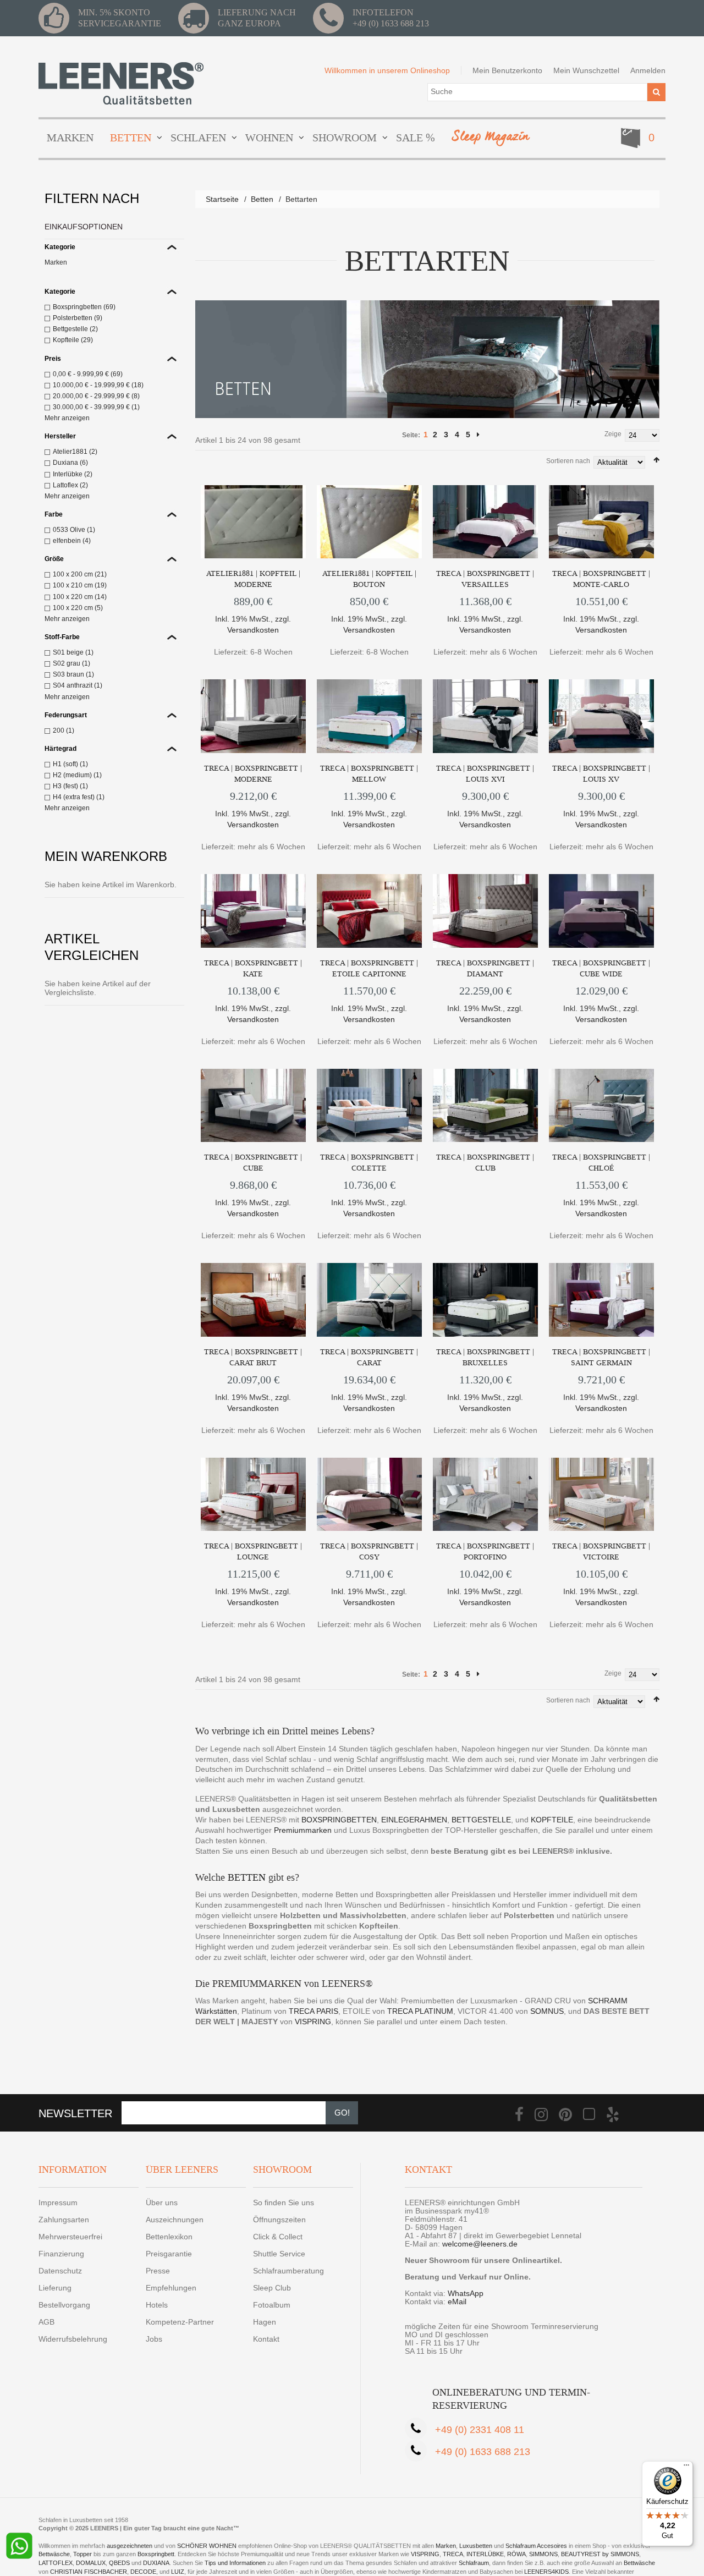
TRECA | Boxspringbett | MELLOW (369, 774)
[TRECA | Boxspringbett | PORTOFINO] (485, 1495)
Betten (262, 199)
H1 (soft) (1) (70, 764)
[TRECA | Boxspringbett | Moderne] (253, 716)
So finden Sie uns (284, 2202)
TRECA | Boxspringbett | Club (485, 1163)
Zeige (613, 434)
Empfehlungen (171, 2288)
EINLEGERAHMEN (414, 1820)
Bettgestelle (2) (75, 329)
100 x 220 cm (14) (80, 597)
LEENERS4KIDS (546, 2572)
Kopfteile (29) (73, 340)
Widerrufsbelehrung (73, 2339)
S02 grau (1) (71, 663)
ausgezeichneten (130, 2546)
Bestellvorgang (64, 2305)
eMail (457, 2302)
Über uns (162, 2202)
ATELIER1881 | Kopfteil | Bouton (369, 579)
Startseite (222, 199)
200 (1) (64, 730)
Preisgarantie (169, 2254)
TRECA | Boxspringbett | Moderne (253, 774)
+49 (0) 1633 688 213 (391, 23)
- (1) (96, 407)
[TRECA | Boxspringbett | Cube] (253, 1106)
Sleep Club (272, 2288)
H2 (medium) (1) (77, 775)
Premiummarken (303, 1830)
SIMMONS (543, 2554)
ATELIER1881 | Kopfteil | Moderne (253, 579)
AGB (46, 2322)
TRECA (453, 2554)
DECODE (143, 2572)
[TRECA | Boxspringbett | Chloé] (601, 1106)
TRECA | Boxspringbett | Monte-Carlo (601, 579)
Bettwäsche (54, 2554)
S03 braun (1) (73, 674)
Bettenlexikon (169, 2237)
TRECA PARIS (313, 2011)
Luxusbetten (476, 2546)
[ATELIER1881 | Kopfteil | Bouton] (369, 522)
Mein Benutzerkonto (507, 70)
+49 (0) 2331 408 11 (480, 2430)
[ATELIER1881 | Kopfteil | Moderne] (253, 522)
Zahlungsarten (64, 2220)
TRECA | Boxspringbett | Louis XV (601, 774)
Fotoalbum (272, 2305)
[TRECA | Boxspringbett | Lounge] (253, 1495)
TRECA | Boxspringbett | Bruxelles (485, 1357)
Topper (82, 2554)
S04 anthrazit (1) (78, 685)
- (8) (96, 396)
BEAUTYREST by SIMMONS (600, 2554)
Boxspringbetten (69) (84, 307)
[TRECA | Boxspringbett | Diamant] (485, 911)
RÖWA (516, 2554)
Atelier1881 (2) (75, 452)
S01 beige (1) (73, 652)
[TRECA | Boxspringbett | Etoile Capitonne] (369, 911)
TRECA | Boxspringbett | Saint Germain (601, 1357)
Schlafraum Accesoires (536, 2546)
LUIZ (178, 2572)
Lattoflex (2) (70, 485)
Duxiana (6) (70, 463)
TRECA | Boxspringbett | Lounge (253, 1551)
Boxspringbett (156, 2554)
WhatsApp (466, 2293)
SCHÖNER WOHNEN (207, 2546)
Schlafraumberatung (288, 2271)
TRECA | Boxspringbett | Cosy (369, 1551)
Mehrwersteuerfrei (70, 2237)
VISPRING (313, 2022)
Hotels (157, 2305)
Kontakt (266, 2339)
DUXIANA (156, 2563)
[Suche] (656, 92)
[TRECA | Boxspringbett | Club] (485, 1106)
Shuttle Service (279, 2254)
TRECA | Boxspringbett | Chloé (601, 1163)
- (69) (88, 374)
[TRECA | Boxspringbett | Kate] (253, 911)
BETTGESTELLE (481, 1820)
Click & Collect (278, 2237)
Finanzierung (61, 2254)
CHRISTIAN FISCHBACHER (89, 2572)
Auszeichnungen (175, 2220)
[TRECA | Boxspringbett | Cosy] (369, 1495)
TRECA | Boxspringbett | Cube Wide (601, 968)
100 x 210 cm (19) (80, 585)
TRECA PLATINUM (420, 2011)
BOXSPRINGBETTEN (339, 1820)
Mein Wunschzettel (586, 70)
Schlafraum (474, 2563)
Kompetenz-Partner (180, 2322)
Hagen (265, 2322)
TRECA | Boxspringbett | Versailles (485, 579)
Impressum (58, 2202)
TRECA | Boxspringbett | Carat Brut (253, 1357)
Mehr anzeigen (67, 418)
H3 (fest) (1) (70, 786)
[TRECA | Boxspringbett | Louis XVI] (485, 716)
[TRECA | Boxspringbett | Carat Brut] (253, 1300)
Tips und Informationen (235, 2563)
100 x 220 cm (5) (78, 608)
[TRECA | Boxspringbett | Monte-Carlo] (601, 522)
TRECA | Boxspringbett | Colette (369, 1163)
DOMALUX (91, 2563)
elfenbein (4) (72, 541)
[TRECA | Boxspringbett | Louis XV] (601, 716)
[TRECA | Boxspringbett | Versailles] (485, 522)
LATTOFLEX (56, 2563)
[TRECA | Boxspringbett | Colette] (369, 1106)
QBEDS (119, 2563)
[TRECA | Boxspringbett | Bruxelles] (485, 1300)
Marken (56, 262)
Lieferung (55, 2288)
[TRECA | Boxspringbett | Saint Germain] (601, 1300)
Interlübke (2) (73, 474)
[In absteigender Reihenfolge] (656, 460)
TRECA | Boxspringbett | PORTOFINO (485, 1551)
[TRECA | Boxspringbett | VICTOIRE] (601, 1495)
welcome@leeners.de (480, 2244)
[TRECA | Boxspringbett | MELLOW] (369, 716)
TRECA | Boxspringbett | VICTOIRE (601, 1551)
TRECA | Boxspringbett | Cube (253, 1163)
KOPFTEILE (552, 1820)
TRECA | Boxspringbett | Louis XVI (485, 774)
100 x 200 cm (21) (80, 574)
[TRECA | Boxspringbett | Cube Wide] (601, 911)
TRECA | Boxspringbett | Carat (369, 1357)
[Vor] (478, 435)
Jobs (154, 2339)
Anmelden (648, 70)
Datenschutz (60, 2271)
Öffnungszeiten (279, 2220)
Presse (158, 2271)
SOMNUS (547, 2011)
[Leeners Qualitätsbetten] (121, 83)
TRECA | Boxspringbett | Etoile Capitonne (369, 968)
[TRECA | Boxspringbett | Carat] (369, 1300)
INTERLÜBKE (485, 2554)
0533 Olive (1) (74, 530)
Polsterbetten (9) (78, 318)
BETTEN (247, 1877)
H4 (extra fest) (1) (79, 797)
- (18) (98, 385)
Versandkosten (253, 630)
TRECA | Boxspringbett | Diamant (485, 968)
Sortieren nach (568, 461)
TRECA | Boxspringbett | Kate (253, 968)
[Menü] (686, 2468)
